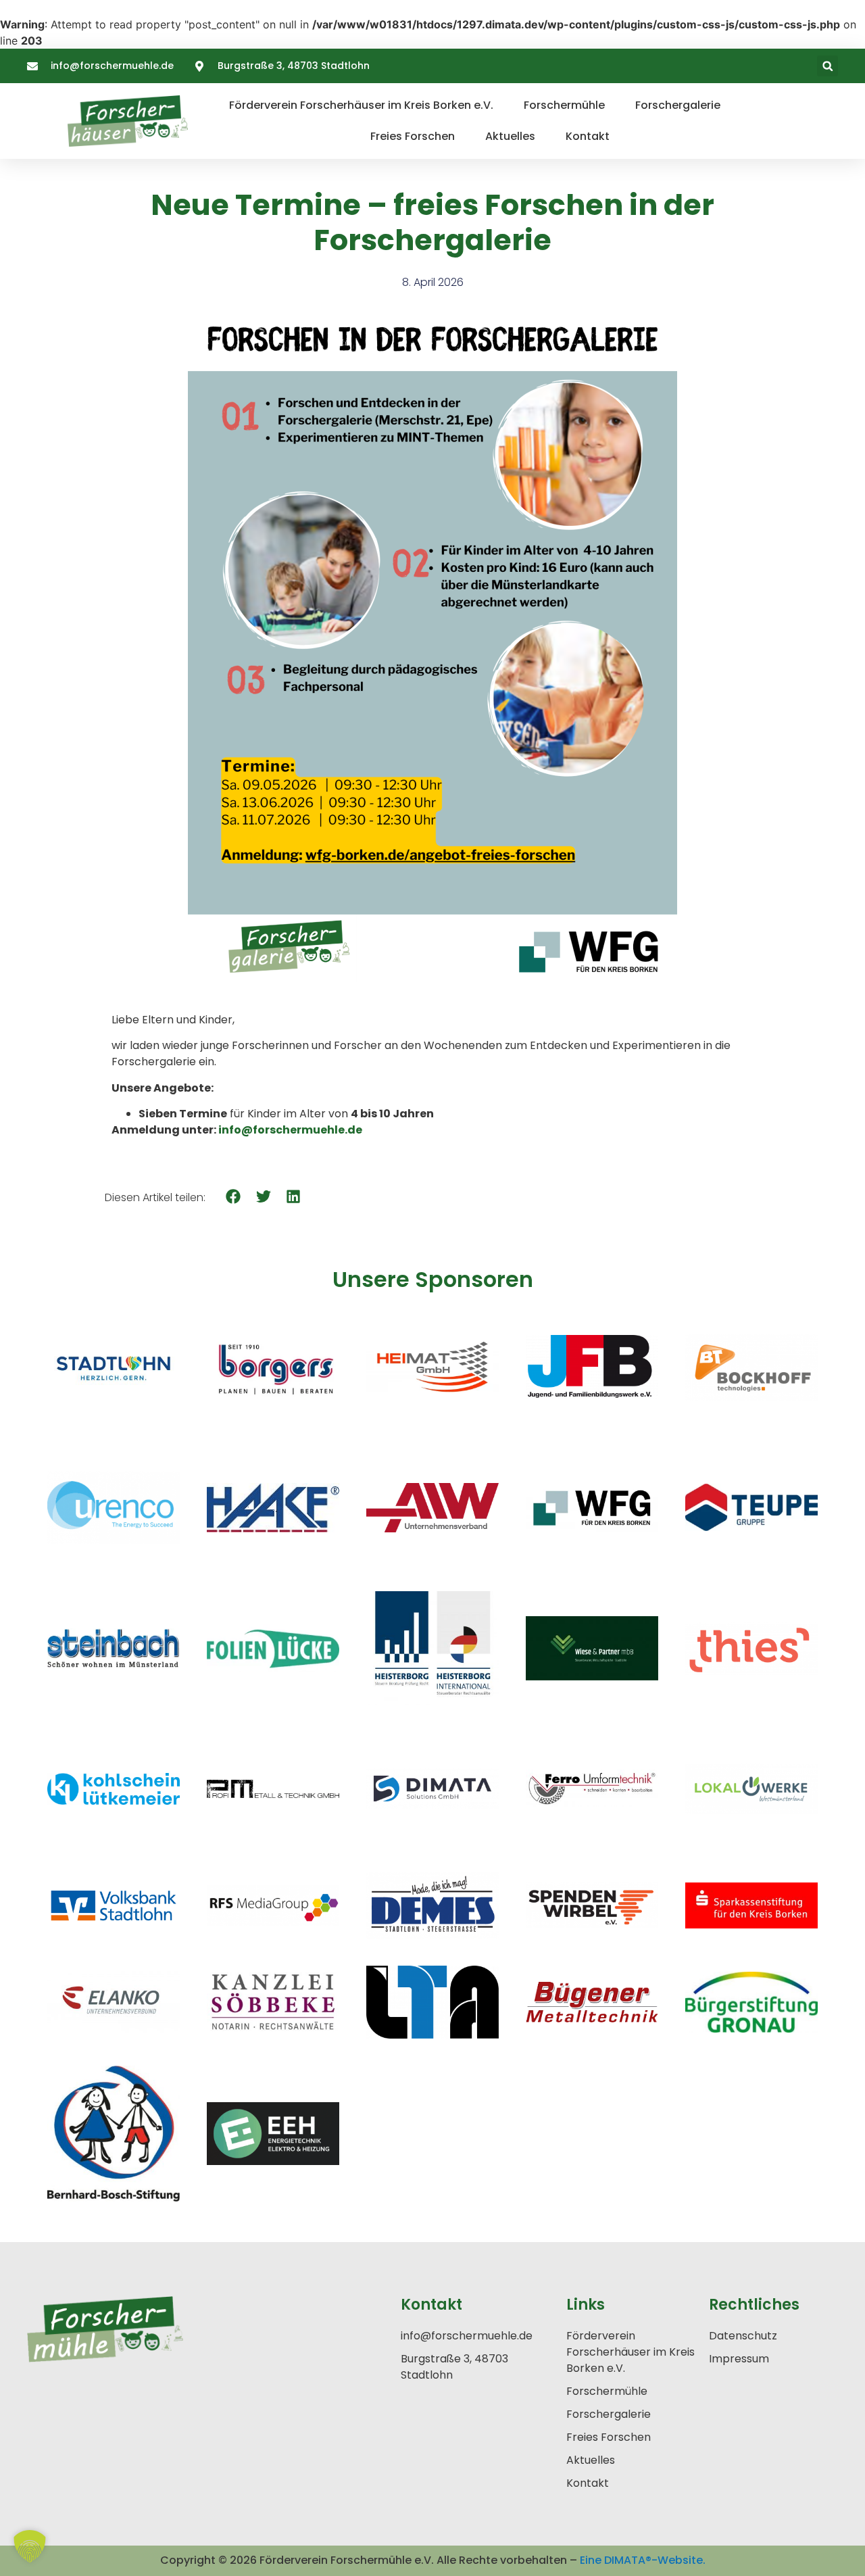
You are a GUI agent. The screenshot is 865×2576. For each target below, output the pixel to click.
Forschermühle (564, 105)
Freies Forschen (413, 136)
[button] (827, 66)
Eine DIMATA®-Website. (643, 2560)
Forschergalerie (678, 105)
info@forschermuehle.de (290, 1130)
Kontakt (588, 136)
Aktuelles (510, 136)
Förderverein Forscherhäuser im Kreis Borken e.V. (361, 105)
